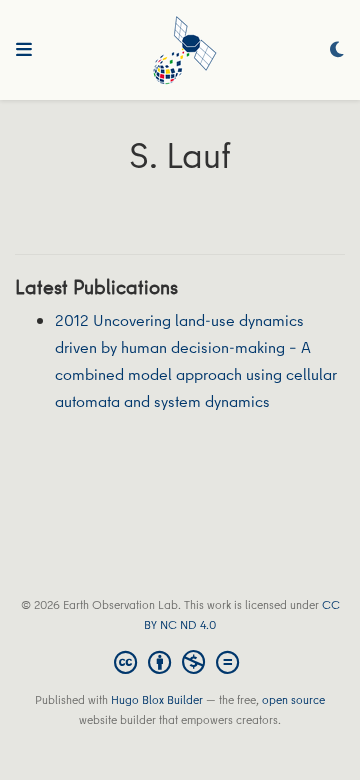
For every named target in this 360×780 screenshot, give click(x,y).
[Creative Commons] (180, 662)
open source (293, 699)
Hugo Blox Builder (157, 699)
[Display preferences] (337, 50)
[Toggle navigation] (24, 50)
